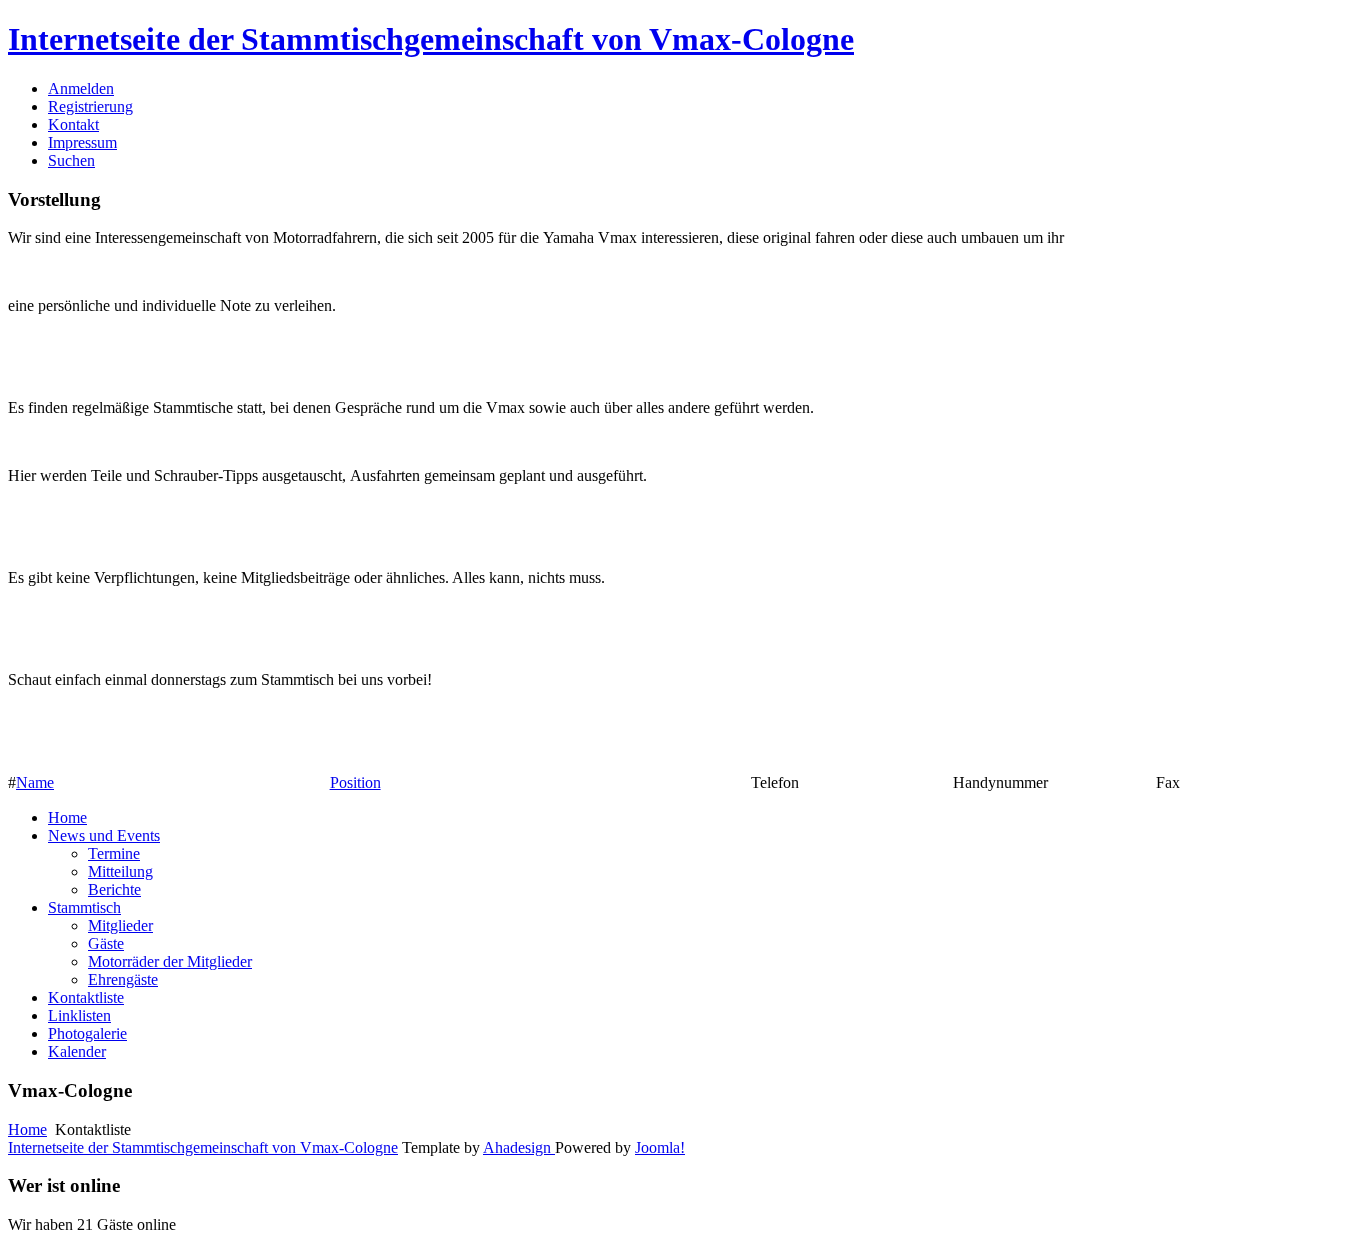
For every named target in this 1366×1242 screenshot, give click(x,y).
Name (35, 782)
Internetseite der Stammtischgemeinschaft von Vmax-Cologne (431, 39)
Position (355, 782)
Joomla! (660, 1147)
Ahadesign (519, 1147)
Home (27, 1129)
